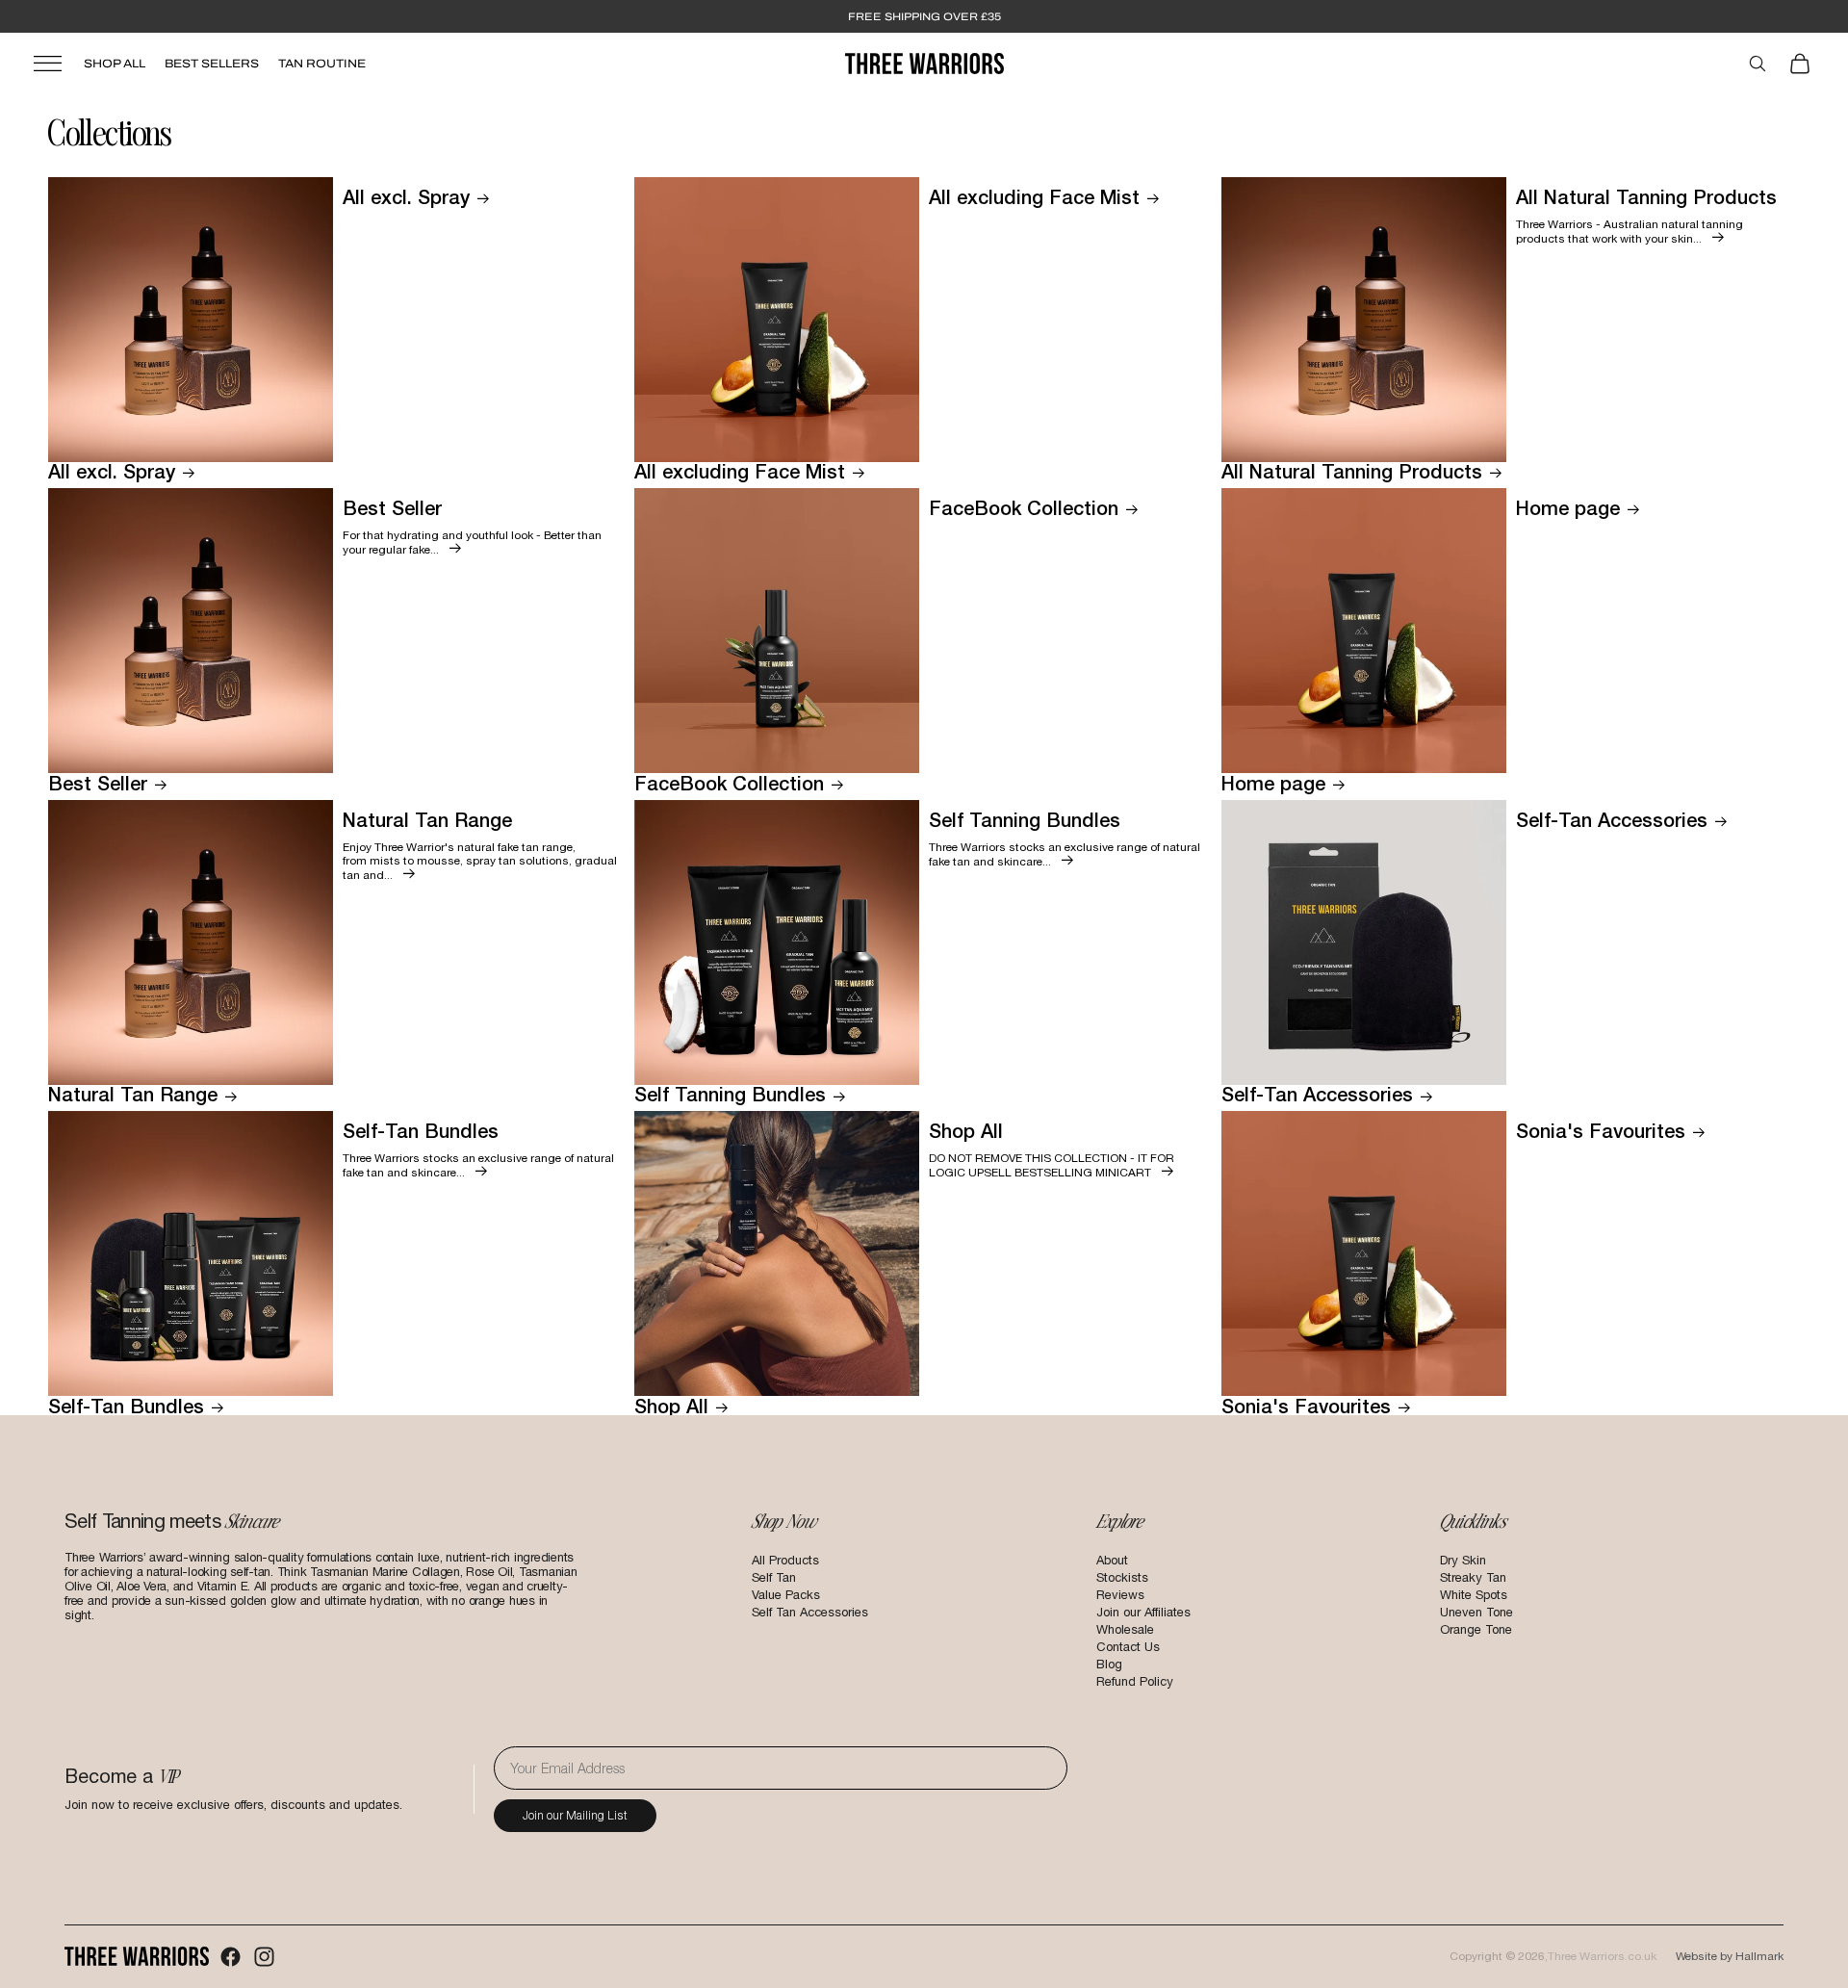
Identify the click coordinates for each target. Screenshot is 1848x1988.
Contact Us (1128, 1647)
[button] (198, 64)
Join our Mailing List (575, 1815)
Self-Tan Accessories (1317, 1094)
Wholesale (1125, 1629)
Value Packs (786, 1595)
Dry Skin (1463, 1560)
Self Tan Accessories (810, 1612)
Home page (1273, 783)
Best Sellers (212, 64)
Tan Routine (322, 64)
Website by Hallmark (1730, 1956)
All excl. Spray (112, 471)
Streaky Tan (1473, 1577)
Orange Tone (1476, 1629)
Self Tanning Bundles (730, 1094)
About (1112, 1560)
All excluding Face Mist (740, 471)
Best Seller (98, 783)
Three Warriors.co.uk (1602, 1956)
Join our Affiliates (1143, 1612)
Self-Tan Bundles (126, 1406)
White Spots (1474, 1595)
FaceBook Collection (729, 783)
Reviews (1120, 1595)
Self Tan (774, 1577)
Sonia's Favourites (1306, 1406)
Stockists (1122, 1577)
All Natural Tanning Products (1352, 471)
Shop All (115, 64)
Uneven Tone (1476, 1612)
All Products (785, 1560)
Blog (1109, 1664)
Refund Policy (1135, 1681)
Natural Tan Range (133, 1094)
